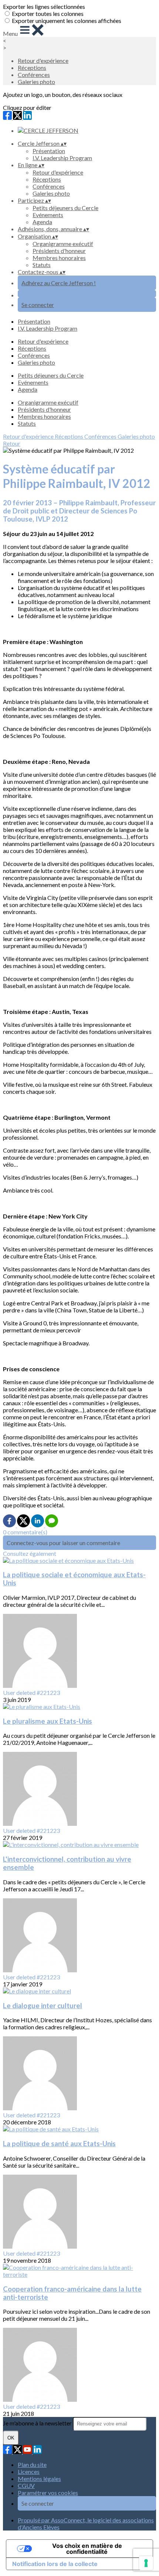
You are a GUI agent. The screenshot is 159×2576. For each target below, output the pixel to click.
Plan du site (32, 2464)
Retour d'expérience (43, 60)
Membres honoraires (59, 258)
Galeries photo (36, 82)
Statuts (42, 265)
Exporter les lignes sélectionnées (44, 6)
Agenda (42, 222)
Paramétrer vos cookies (48, 2493)
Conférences (34, 75)
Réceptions (32, 68)
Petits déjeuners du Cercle (65, 208)
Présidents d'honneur (59, 251)
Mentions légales (39, 2479)
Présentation (49, 151)
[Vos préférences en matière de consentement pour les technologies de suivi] (146, 2563)
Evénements (48, 215)
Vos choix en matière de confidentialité (87, 2549)
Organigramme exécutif (63, 244)
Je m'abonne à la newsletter (38, 2423)
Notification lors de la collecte (55, 2564)
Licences (29, 2472)
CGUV (26, 2486)
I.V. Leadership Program (62, 158)
